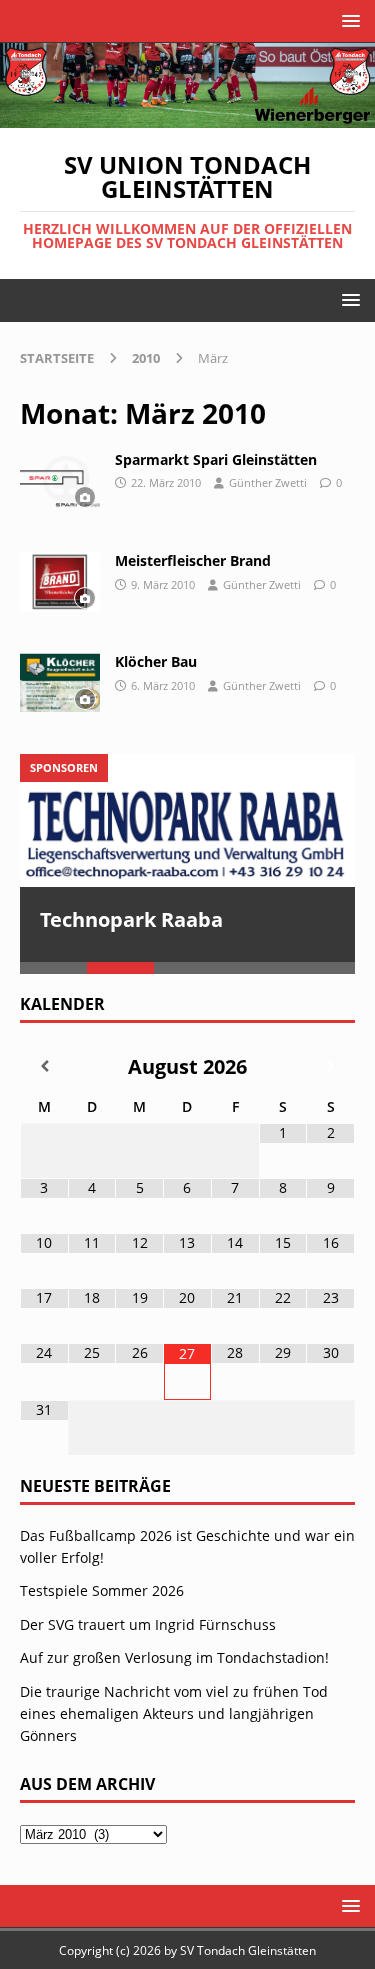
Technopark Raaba (131, 919)
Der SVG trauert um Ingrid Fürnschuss (148, 1625)
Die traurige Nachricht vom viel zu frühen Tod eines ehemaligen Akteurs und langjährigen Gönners (174, 1715)
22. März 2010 (166, 482)
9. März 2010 (163, 584)
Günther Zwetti (268, 482)
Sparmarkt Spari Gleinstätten (216, 459)
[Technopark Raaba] (187, 820)
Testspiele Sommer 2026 (102, 1591)
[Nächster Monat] (330, 1067)
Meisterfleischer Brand (193, 560)
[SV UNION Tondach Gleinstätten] (187, 115)
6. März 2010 (163, 685)
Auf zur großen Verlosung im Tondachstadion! (174, 1658)
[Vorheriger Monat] (44, 1067)
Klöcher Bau (156, 661)
